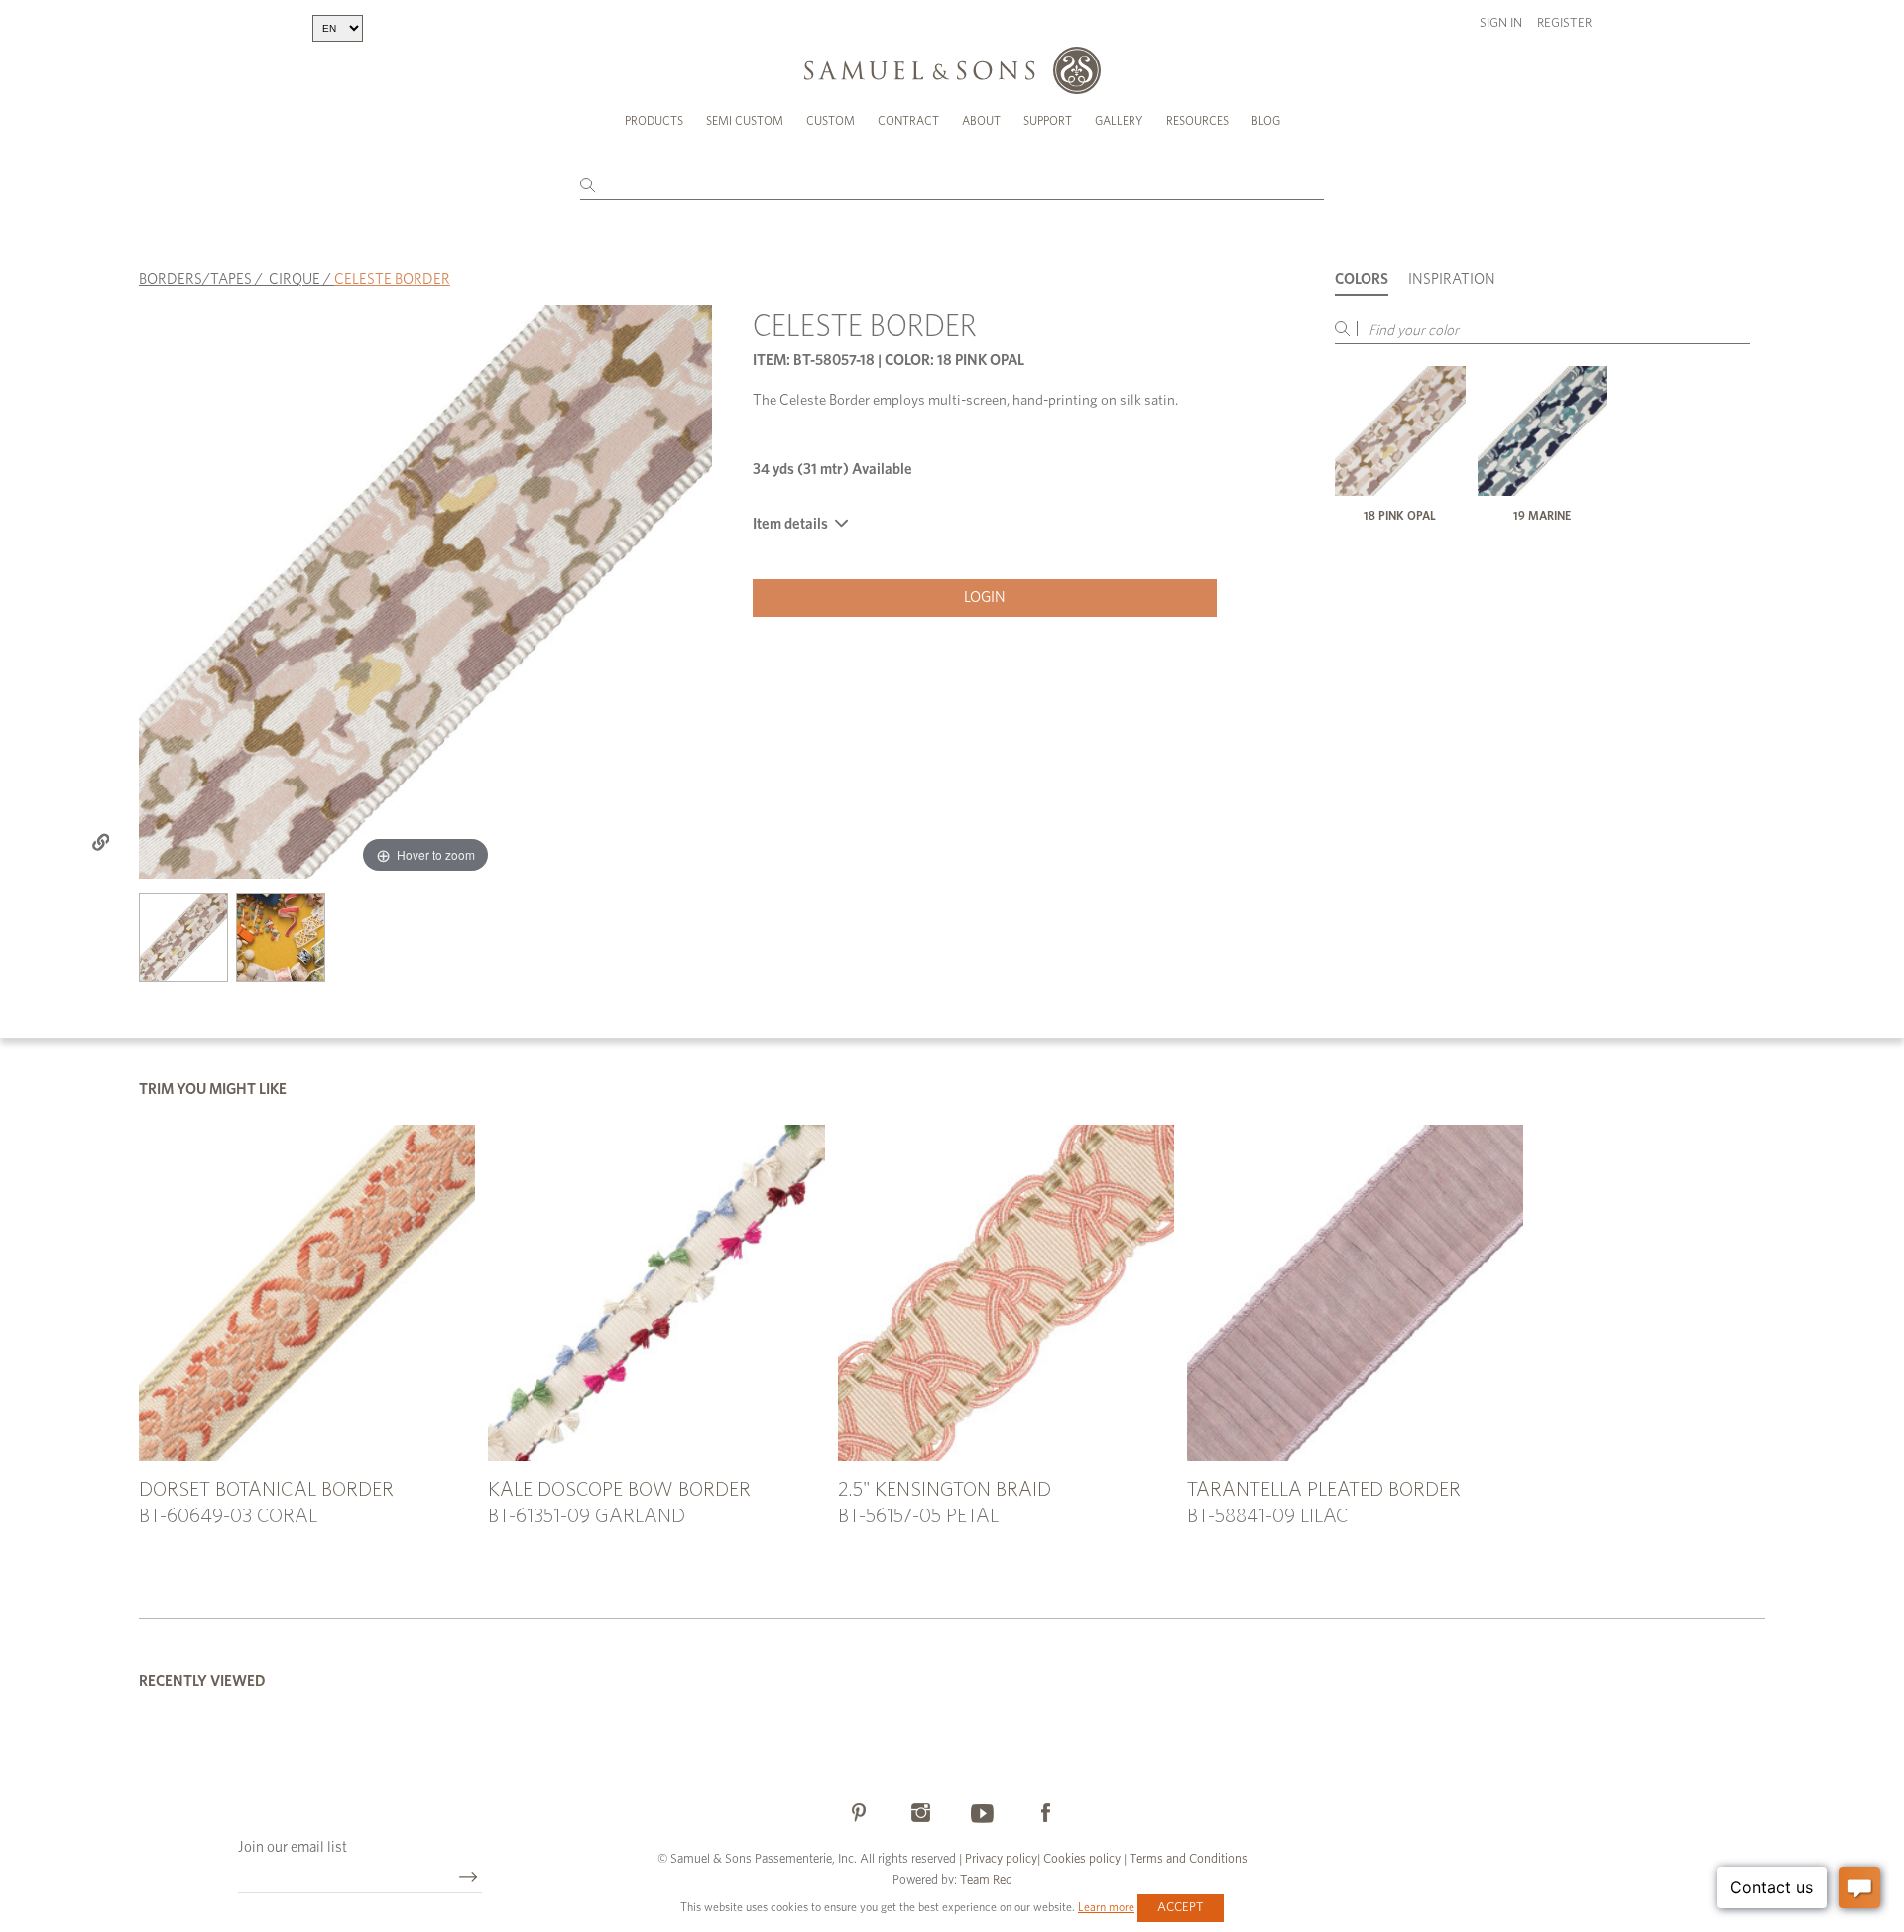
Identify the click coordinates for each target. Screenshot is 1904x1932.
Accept (1181, 1908)
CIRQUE (295, 279)
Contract (908, 121)
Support (1048, 121)
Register (1564, 23)
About (981, 121)
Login (985, 598)
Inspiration (1452, 279)
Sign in (1501, 23)
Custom (831, 121)
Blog (1266, 121)
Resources (1197, 121)
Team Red (986, 1881)
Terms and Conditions (1187, 1859)
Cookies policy (1082, 1859)
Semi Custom (745, 121)
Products (654, 121)
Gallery (1119, 121)
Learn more (1106, 1907)
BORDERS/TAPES (195, 279)
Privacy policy (1001, 1859)
